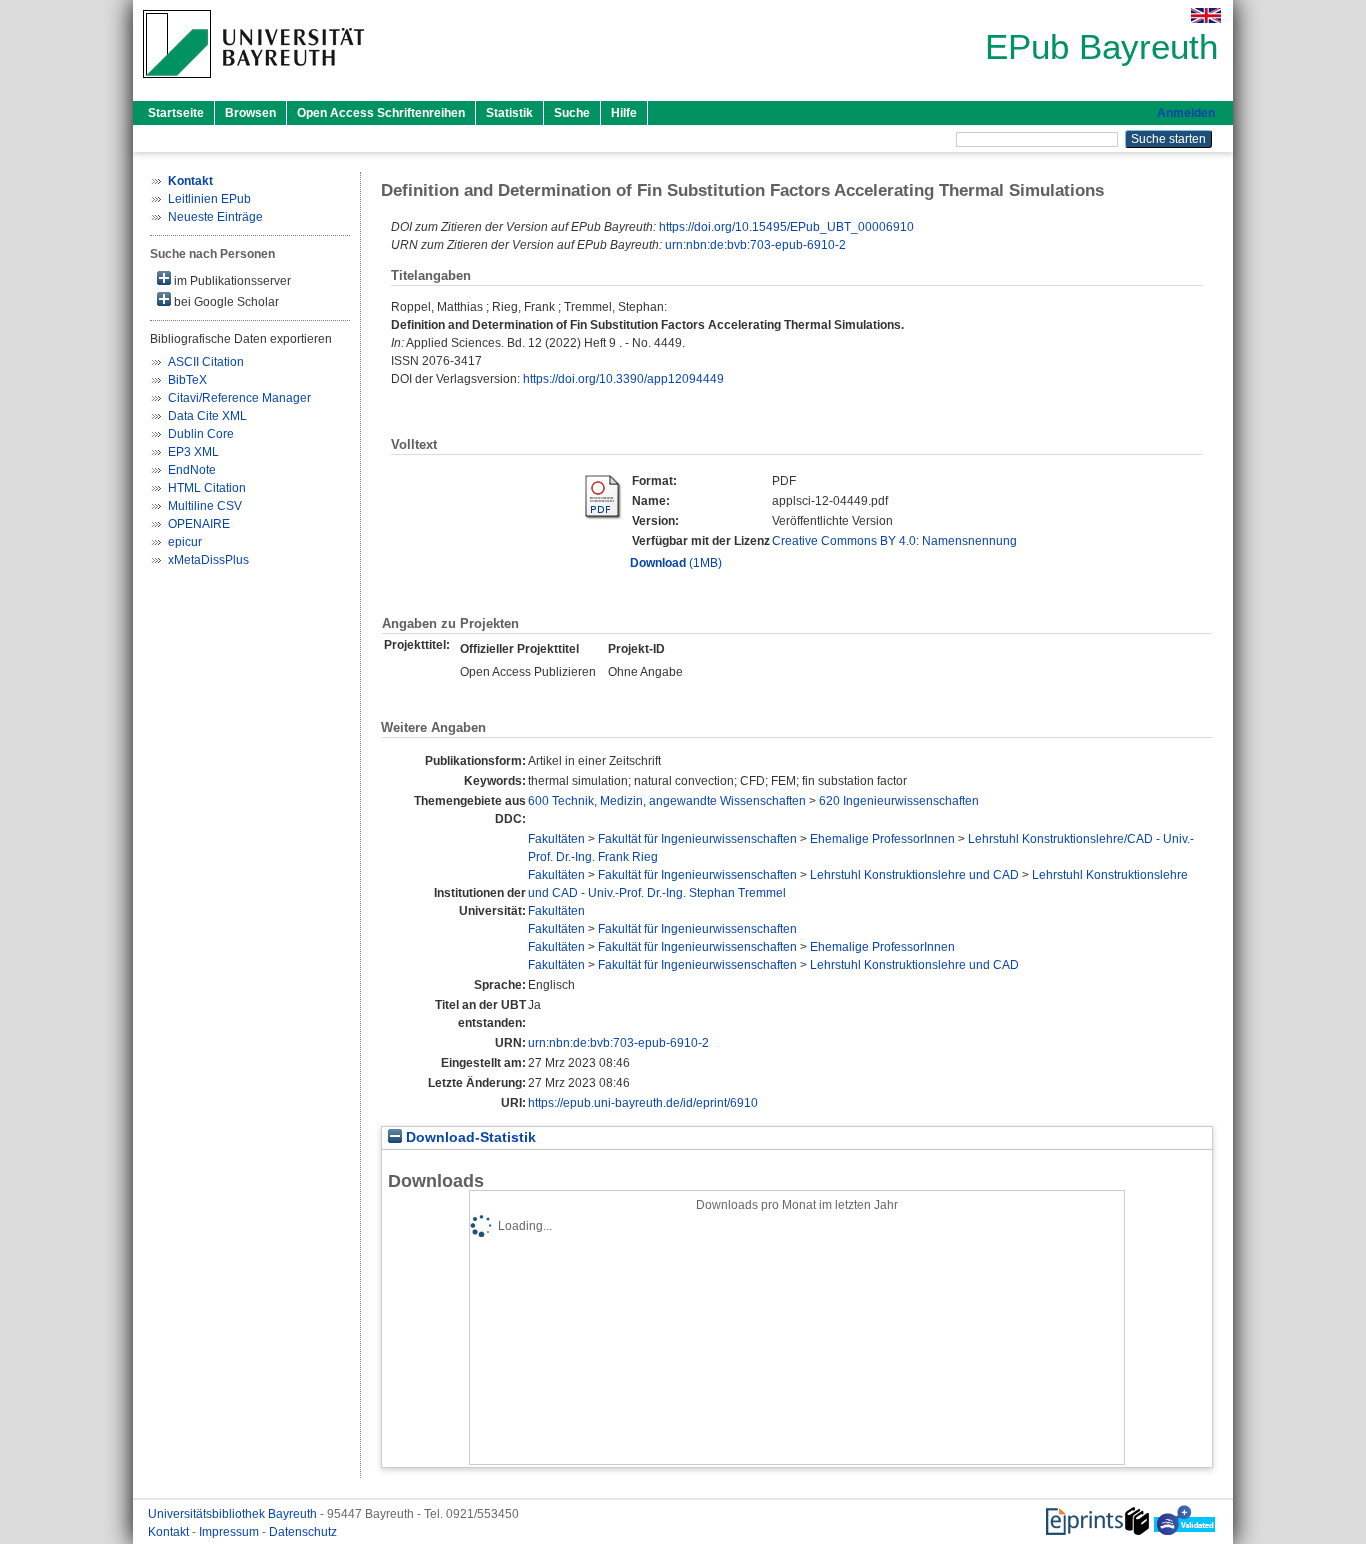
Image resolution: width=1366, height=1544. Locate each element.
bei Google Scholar (225, 302)
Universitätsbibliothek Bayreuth (234, 1514)
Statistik (509, 113)
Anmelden (1186, 113)
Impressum (230, 1532)
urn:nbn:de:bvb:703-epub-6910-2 (755, 245)
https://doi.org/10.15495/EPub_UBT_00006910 (786, 227)
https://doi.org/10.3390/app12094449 (623, 379)
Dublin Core (201, 434)
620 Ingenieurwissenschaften (899, 801)
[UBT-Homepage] (253, 84)
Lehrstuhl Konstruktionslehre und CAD (914, 875)
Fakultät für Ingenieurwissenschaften (697, 839)
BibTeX (187, 380)
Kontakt (170, 1532)
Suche (572, 113)
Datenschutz (303, 1532)
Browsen (250, 113)
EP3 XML (193, 452)
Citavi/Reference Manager (239, 398)
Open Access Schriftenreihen (381, 113)
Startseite (176, 113)
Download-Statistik (469, 1137)
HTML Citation (207, 488)
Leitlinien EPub (209, 199)
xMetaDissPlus (208, 560)
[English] (1206, 15)
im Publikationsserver (231, 281)
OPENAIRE (199, 524)
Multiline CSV (205, 506)
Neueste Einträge (215, 217)
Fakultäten (556, 839)
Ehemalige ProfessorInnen (882, 839)
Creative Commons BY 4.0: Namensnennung (894, 541)
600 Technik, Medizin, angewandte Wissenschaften (667, 801)
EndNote (192, 470)
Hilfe (624, 113)
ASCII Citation (206, 362)
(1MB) (676, 563)
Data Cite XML (207, 416)
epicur (185, 542)
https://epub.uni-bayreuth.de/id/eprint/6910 (643, 1103)
